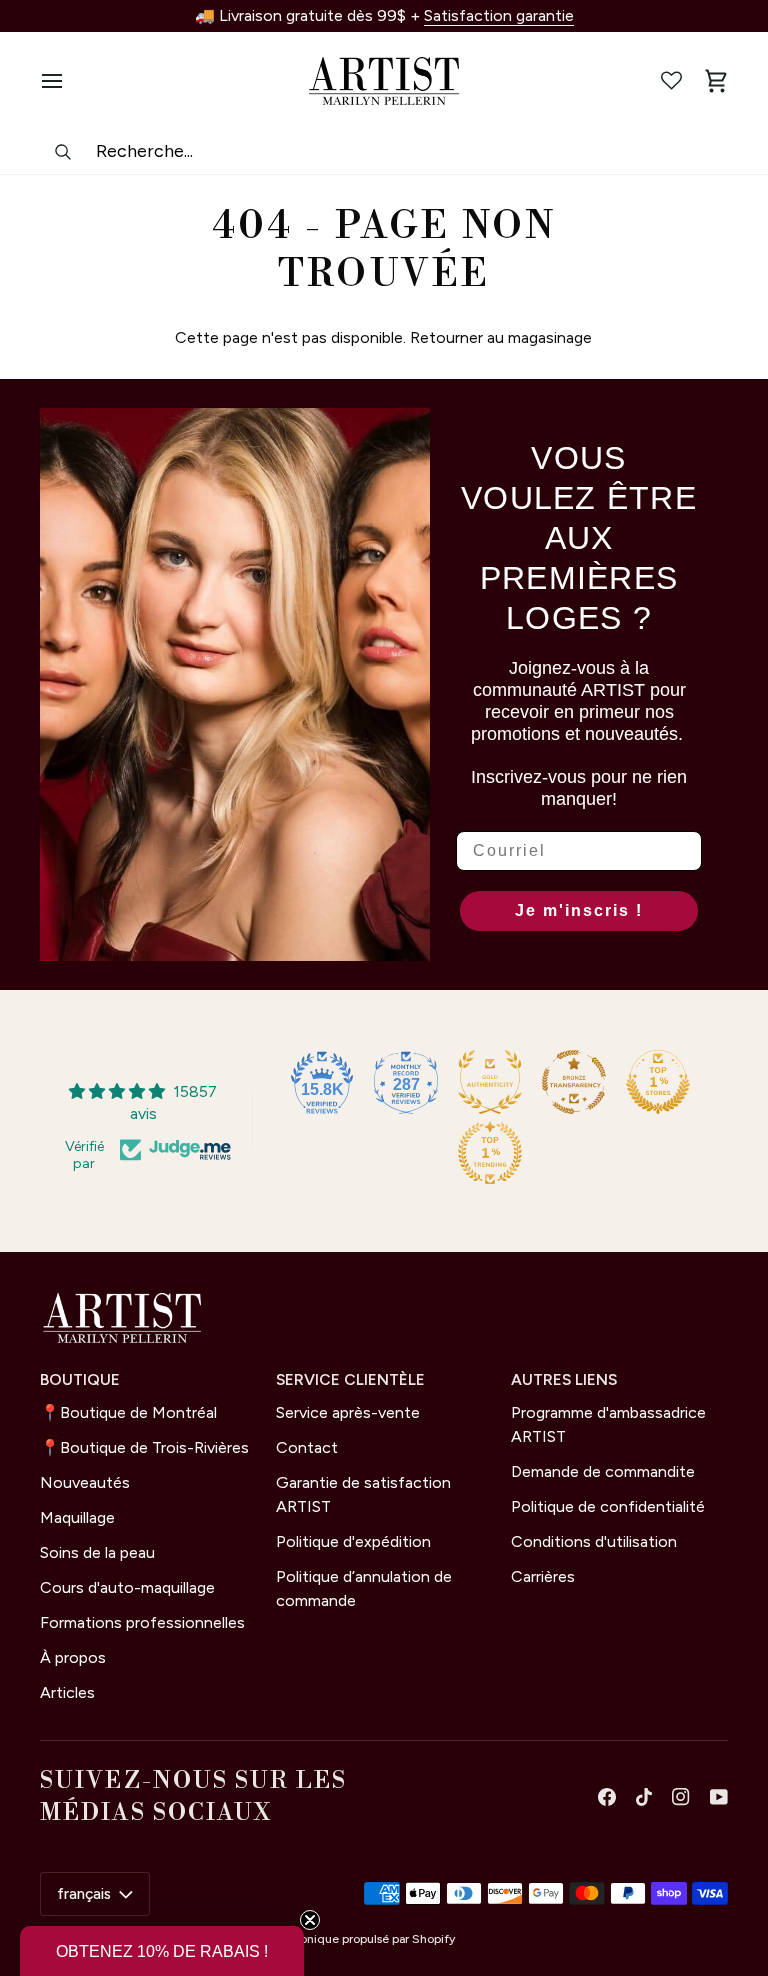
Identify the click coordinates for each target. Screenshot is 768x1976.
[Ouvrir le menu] (62, 81)
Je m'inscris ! (579, 910)
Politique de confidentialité (608, 1506)
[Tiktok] (644, 1797)
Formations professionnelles (142, 1622)
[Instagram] (681, 1797)
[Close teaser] (310, 1920)
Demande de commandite (603, 1471)
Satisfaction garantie (499, 15)
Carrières (543, 1576)
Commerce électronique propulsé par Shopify (328, 1939)
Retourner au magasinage (501, 337)
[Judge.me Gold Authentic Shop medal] (490, 1082)
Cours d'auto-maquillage (127, 1587)
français (84, 1893)
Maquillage (77, 1517)
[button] (162, 1951)
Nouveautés (85, 1482)
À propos (73, 1657)
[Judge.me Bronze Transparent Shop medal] (574, 1082)
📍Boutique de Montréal (128, 1412)
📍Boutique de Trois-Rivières (144, 1447)
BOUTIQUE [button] (80, 1379)
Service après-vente (348, 1412)
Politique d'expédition (353, 1541)
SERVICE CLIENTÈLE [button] (350, 1379)
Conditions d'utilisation (594, 1541)
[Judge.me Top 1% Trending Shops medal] (490, 1153)
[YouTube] (719, 1797)
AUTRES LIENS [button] (564, 1379)
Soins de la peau (97, 1552)
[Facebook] (607, 1797)
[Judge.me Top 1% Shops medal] (658, 1082)
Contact (307, 1447)
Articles (67, 1692)
